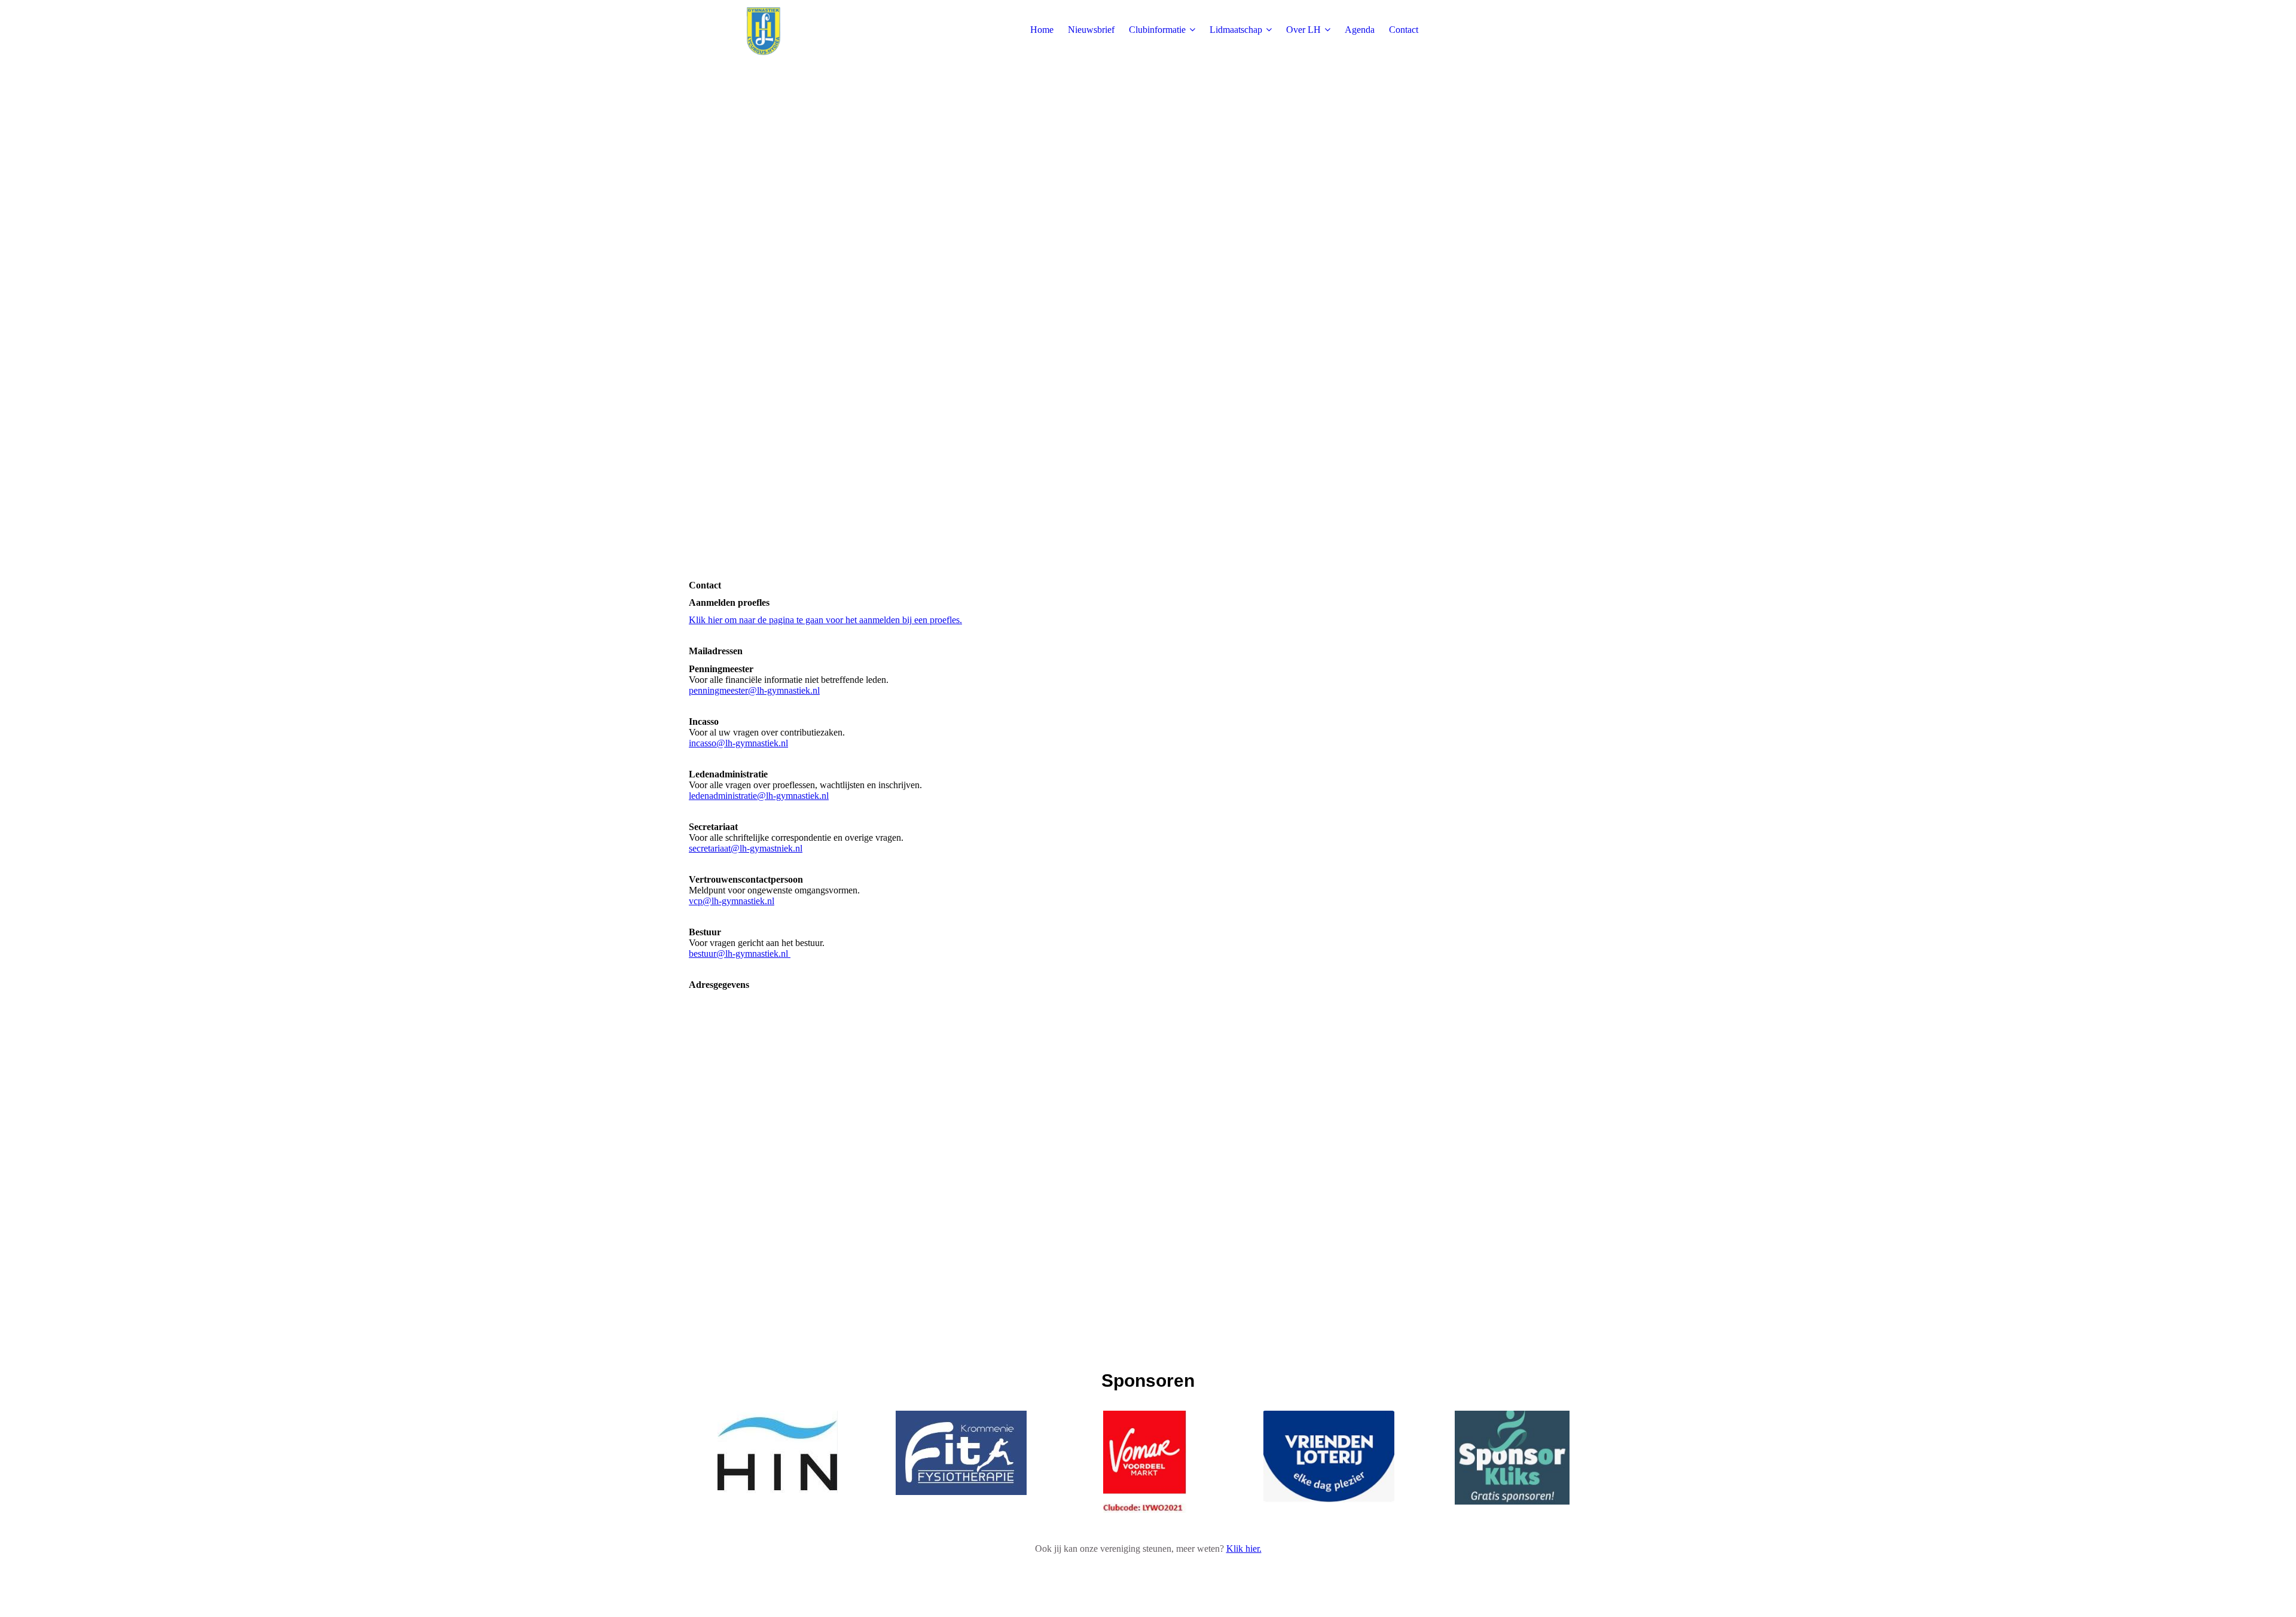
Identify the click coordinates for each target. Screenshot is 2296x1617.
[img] (764, 30)
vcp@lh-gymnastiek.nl (732, 901)
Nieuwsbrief (1091, 30)
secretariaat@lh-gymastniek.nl (746, 848)
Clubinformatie (1157, 30)
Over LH (1303, 30)
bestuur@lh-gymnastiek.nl (740, 954)
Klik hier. (1244, 1549)
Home (1042, 30)
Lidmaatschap (1236, 30)
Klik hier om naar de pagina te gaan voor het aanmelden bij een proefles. (825, 620)
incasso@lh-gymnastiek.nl (738, 743)
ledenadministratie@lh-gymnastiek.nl (759, 796)
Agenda (1360, 30)
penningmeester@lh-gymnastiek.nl (754, 690)
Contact (1404, 30)
